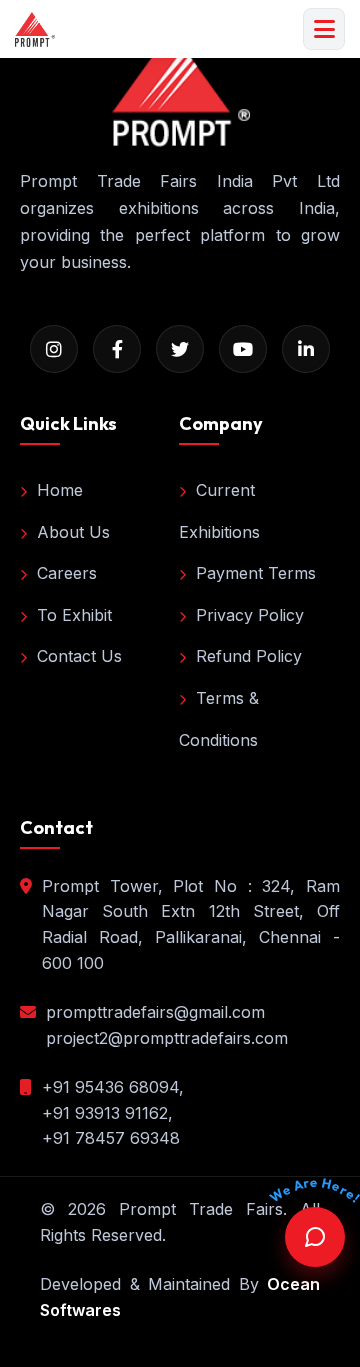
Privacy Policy (250, 615)
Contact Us (79, 656)
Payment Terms (256, 573)
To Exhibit (74, 615)
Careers (67, 573)
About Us (73, 532)
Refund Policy (249, 656)
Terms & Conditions (219, 719)
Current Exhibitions (219, 511)
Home (60, 490)
